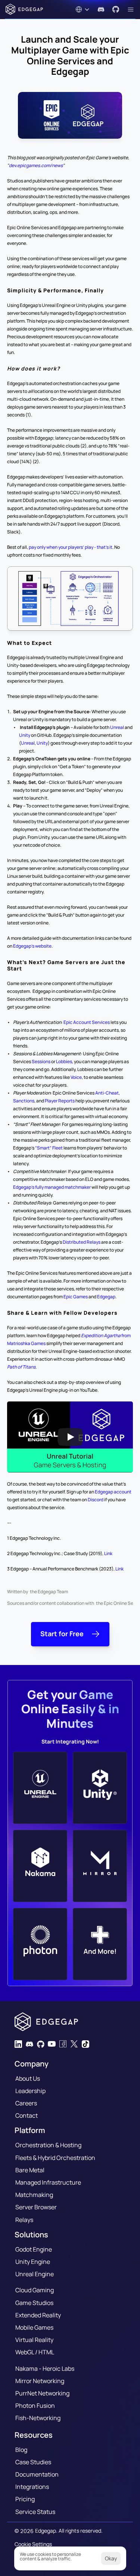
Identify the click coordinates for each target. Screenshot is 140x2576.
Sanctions (24, 1101)
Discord (96, 1500)
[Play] (70, 1437)
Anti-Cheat (107, 1093)
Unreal (117, 727)
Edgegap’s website (32, 946)
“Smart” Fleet (49, 1148)
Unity (25, 735)
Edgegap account (113, 1492)
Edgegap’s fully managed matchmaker (52, 1187)
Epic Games (76, 1297)
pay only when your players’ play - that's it (71, 547)
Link (108, 1553)
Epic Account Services (87, 1022)
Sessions (41, 1061)
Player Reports (60, 1101)
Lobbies (64, 1061)
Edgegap (106, 1297)
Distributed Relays (82, 1242)
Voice (76, 1077)
